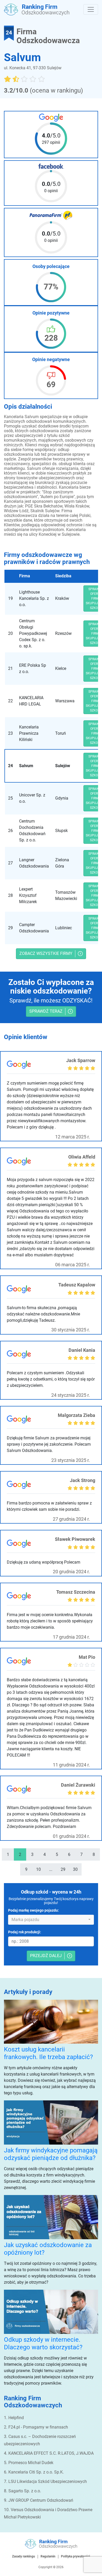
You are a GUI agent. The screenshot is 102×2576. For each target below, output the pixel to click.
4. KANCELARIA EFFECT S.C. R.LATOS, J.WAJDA (49, 2453)
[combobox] (51, 1920)
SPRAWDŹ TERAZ (46, 1011)
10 (38, 1869)
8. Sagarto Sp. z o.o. (22, 2491)
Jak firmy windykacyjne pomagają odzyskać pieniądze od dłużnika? (51, 2154)
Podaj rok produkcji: (25, 1932)
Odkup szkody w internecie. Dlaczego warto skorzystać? (43, 2343)
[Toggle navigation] (91, 9)
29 (63, 1869)
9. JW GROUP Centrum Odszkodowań (39, 2500)
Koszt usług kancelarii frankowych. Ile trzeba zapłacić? (48, 2053)
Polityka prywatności (75, 2556)
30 (75, 1869)
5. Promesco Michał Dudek (29, 2463)
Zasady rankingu (24, 2556)
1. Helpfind (14, 2418)
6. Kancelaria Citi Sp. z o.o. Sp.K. (34, 2472)
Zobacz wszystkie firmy (46, 953)
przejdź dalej (46, 1956)
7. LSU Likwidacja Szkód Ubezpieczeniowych (45, 2481)
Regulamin (48, 2556)
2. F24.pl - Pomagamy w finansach (36, 2427)
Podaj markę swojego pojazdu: (33, 1910)
